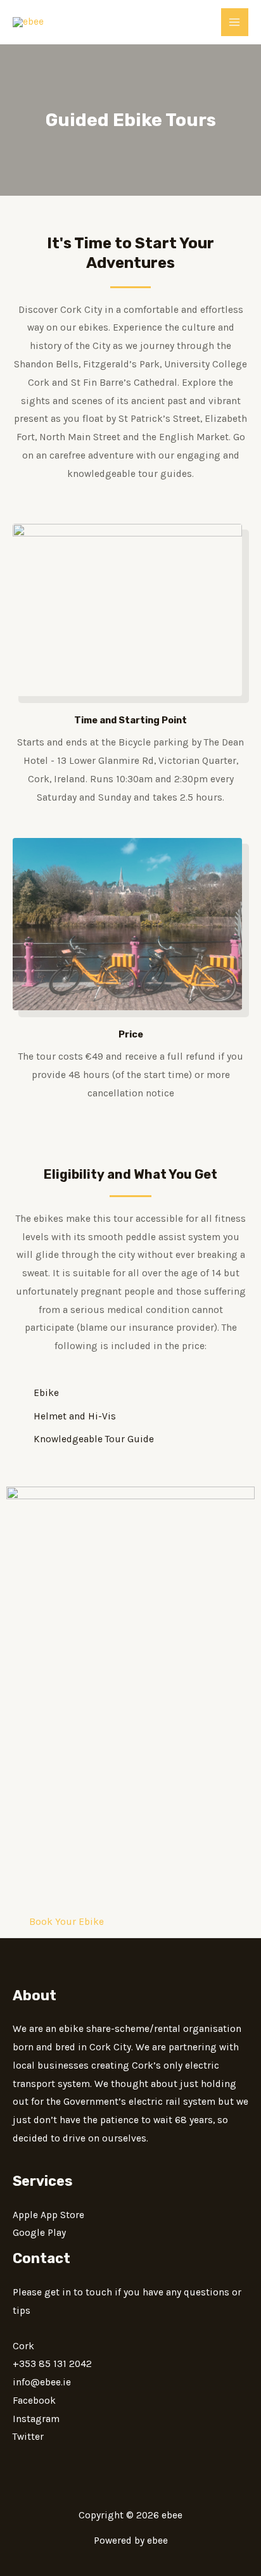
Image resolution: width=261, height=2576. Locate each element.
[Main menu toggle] (235, 22)
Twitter (28, 2437)
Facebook (34, 2401)
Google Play (39, 2233)
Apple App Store (48, 2215)
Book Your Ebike (67, 1922)
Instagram (36, 2419)
